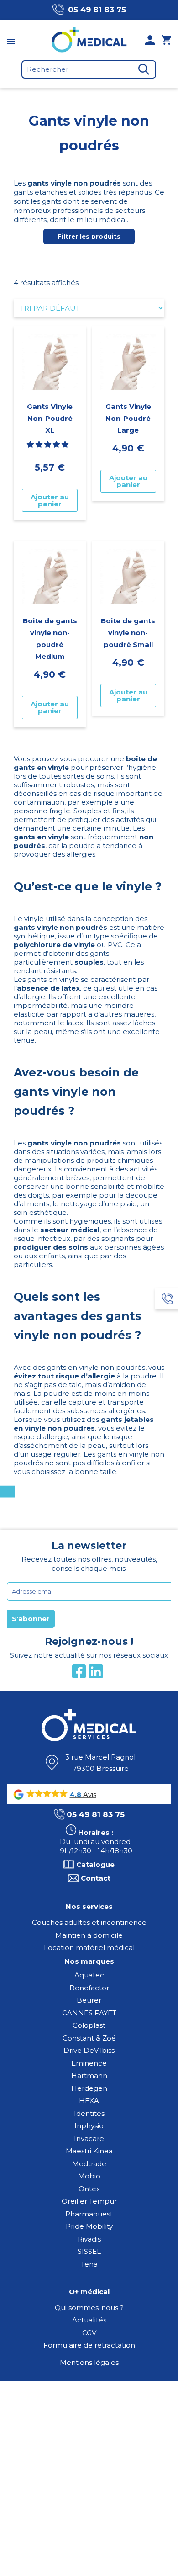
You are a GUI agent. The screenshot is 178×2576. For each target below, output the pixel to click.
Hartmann (89, 2075)
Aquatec (89, 1975)
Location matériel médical (89, 1948)
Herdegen (89, 2088)
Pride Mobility (89, 2226)
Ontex (89, 2189)
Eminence (89, 2063)
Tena (89, 2264)
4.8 (76, 1795)
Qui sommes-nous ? (89, 2308)
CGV (89, 2333)
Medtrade (89, 2164)
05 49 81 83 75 (97, 10)
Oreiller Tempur (89, 2201)
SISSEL (89, 2251)
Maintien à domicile (89, 1935)
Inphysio (89, 2126)
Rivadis (89, 2239)
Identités (89, 2113)
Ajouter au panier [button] (50, 500)
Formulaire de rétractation (89, 2345)
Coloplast (89, 2025)
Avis (89, 1794)
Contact (96, 1878)
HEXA (89, 2101)
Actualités (89, 2320)
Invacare (89, 2139)
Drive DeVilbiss (89, 2050)
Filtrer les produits (89, 236)
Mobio (89, 2176)
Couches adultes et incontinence (89, 1922)
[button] (49, 444)
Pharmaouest (89, 2214)
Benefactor (89, 1988)
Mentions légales (89, 2362)
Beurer (89, 2000)
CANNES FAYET (89, 2013)
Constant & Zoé (89, 2038)
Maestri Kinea (89, 2151)
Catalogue (95, 1864)
